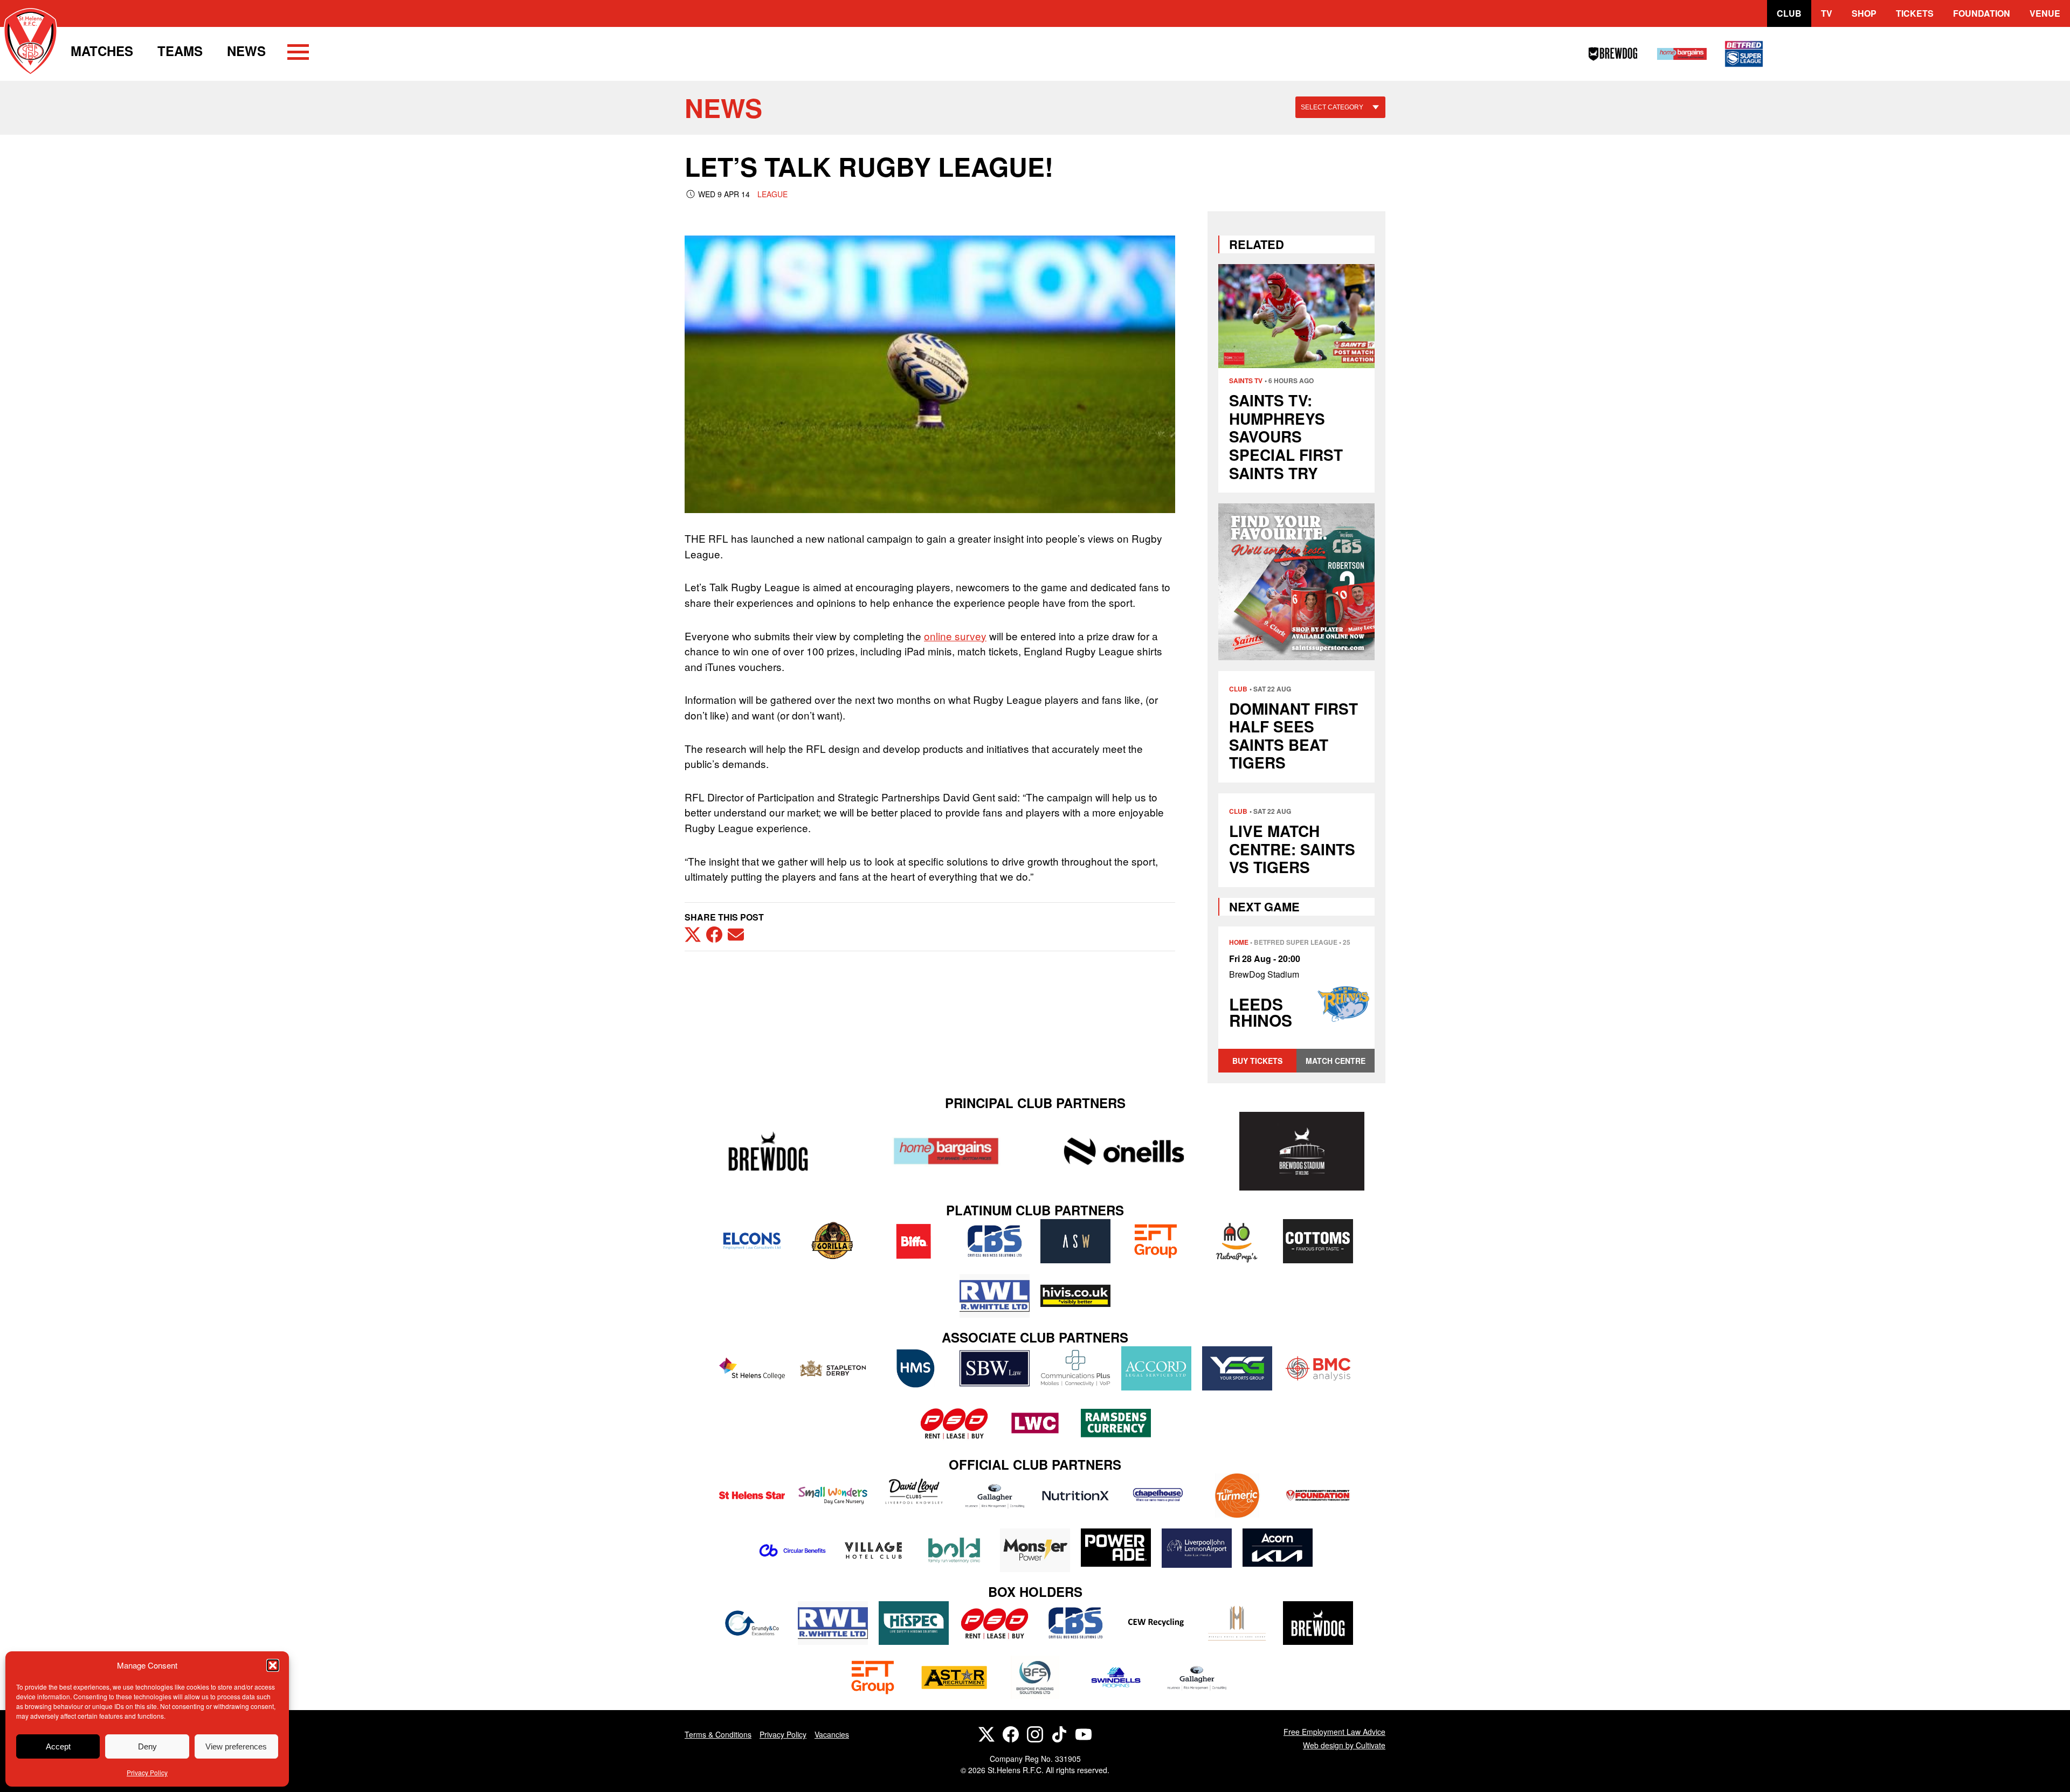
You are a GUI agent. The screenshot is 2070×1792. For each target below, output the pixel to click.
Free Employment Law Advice (1334, 1732)
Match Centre (1336, 1061)
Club (1789, 13)
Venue (2045, 13)
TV (1827, 13)
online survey (955, 636)
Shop (1864, 13)
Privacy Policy (147, 1772)
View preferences (236, 1746)
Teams (180, 51)
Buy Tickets (1257, 1061)
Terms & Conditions (718, 1734)
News (246, 51)
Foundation (1982, 13)
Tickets (1915, 13)
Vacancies (832, 1734)
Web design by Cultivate (1344, 1745)
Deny (147, 1746)
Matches (102, 51)
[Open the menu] (298, 54)
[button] (273, 1665)
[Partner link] (768, 1151)
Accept (58, 1746)
